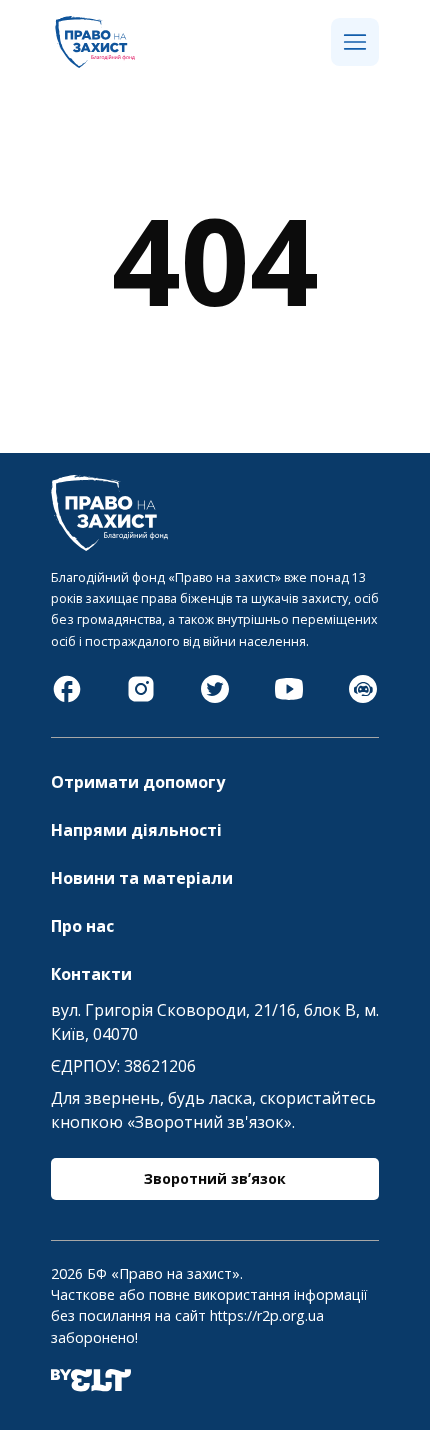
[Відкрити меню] (355, 43)
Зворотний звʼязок (215, 1178)
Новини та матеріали (142, 878)
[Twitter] (215, 699)
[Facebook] (67, 699)
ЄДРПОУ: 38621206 (123, 1066)
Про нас (82, 926)
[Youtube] (289, 699)
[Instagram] (141, 699)
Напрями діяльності (136, 830)
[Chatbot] (363, 699)
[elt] (91, 1386)
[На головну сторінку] (95, 62)
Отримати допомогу (138, 782)
